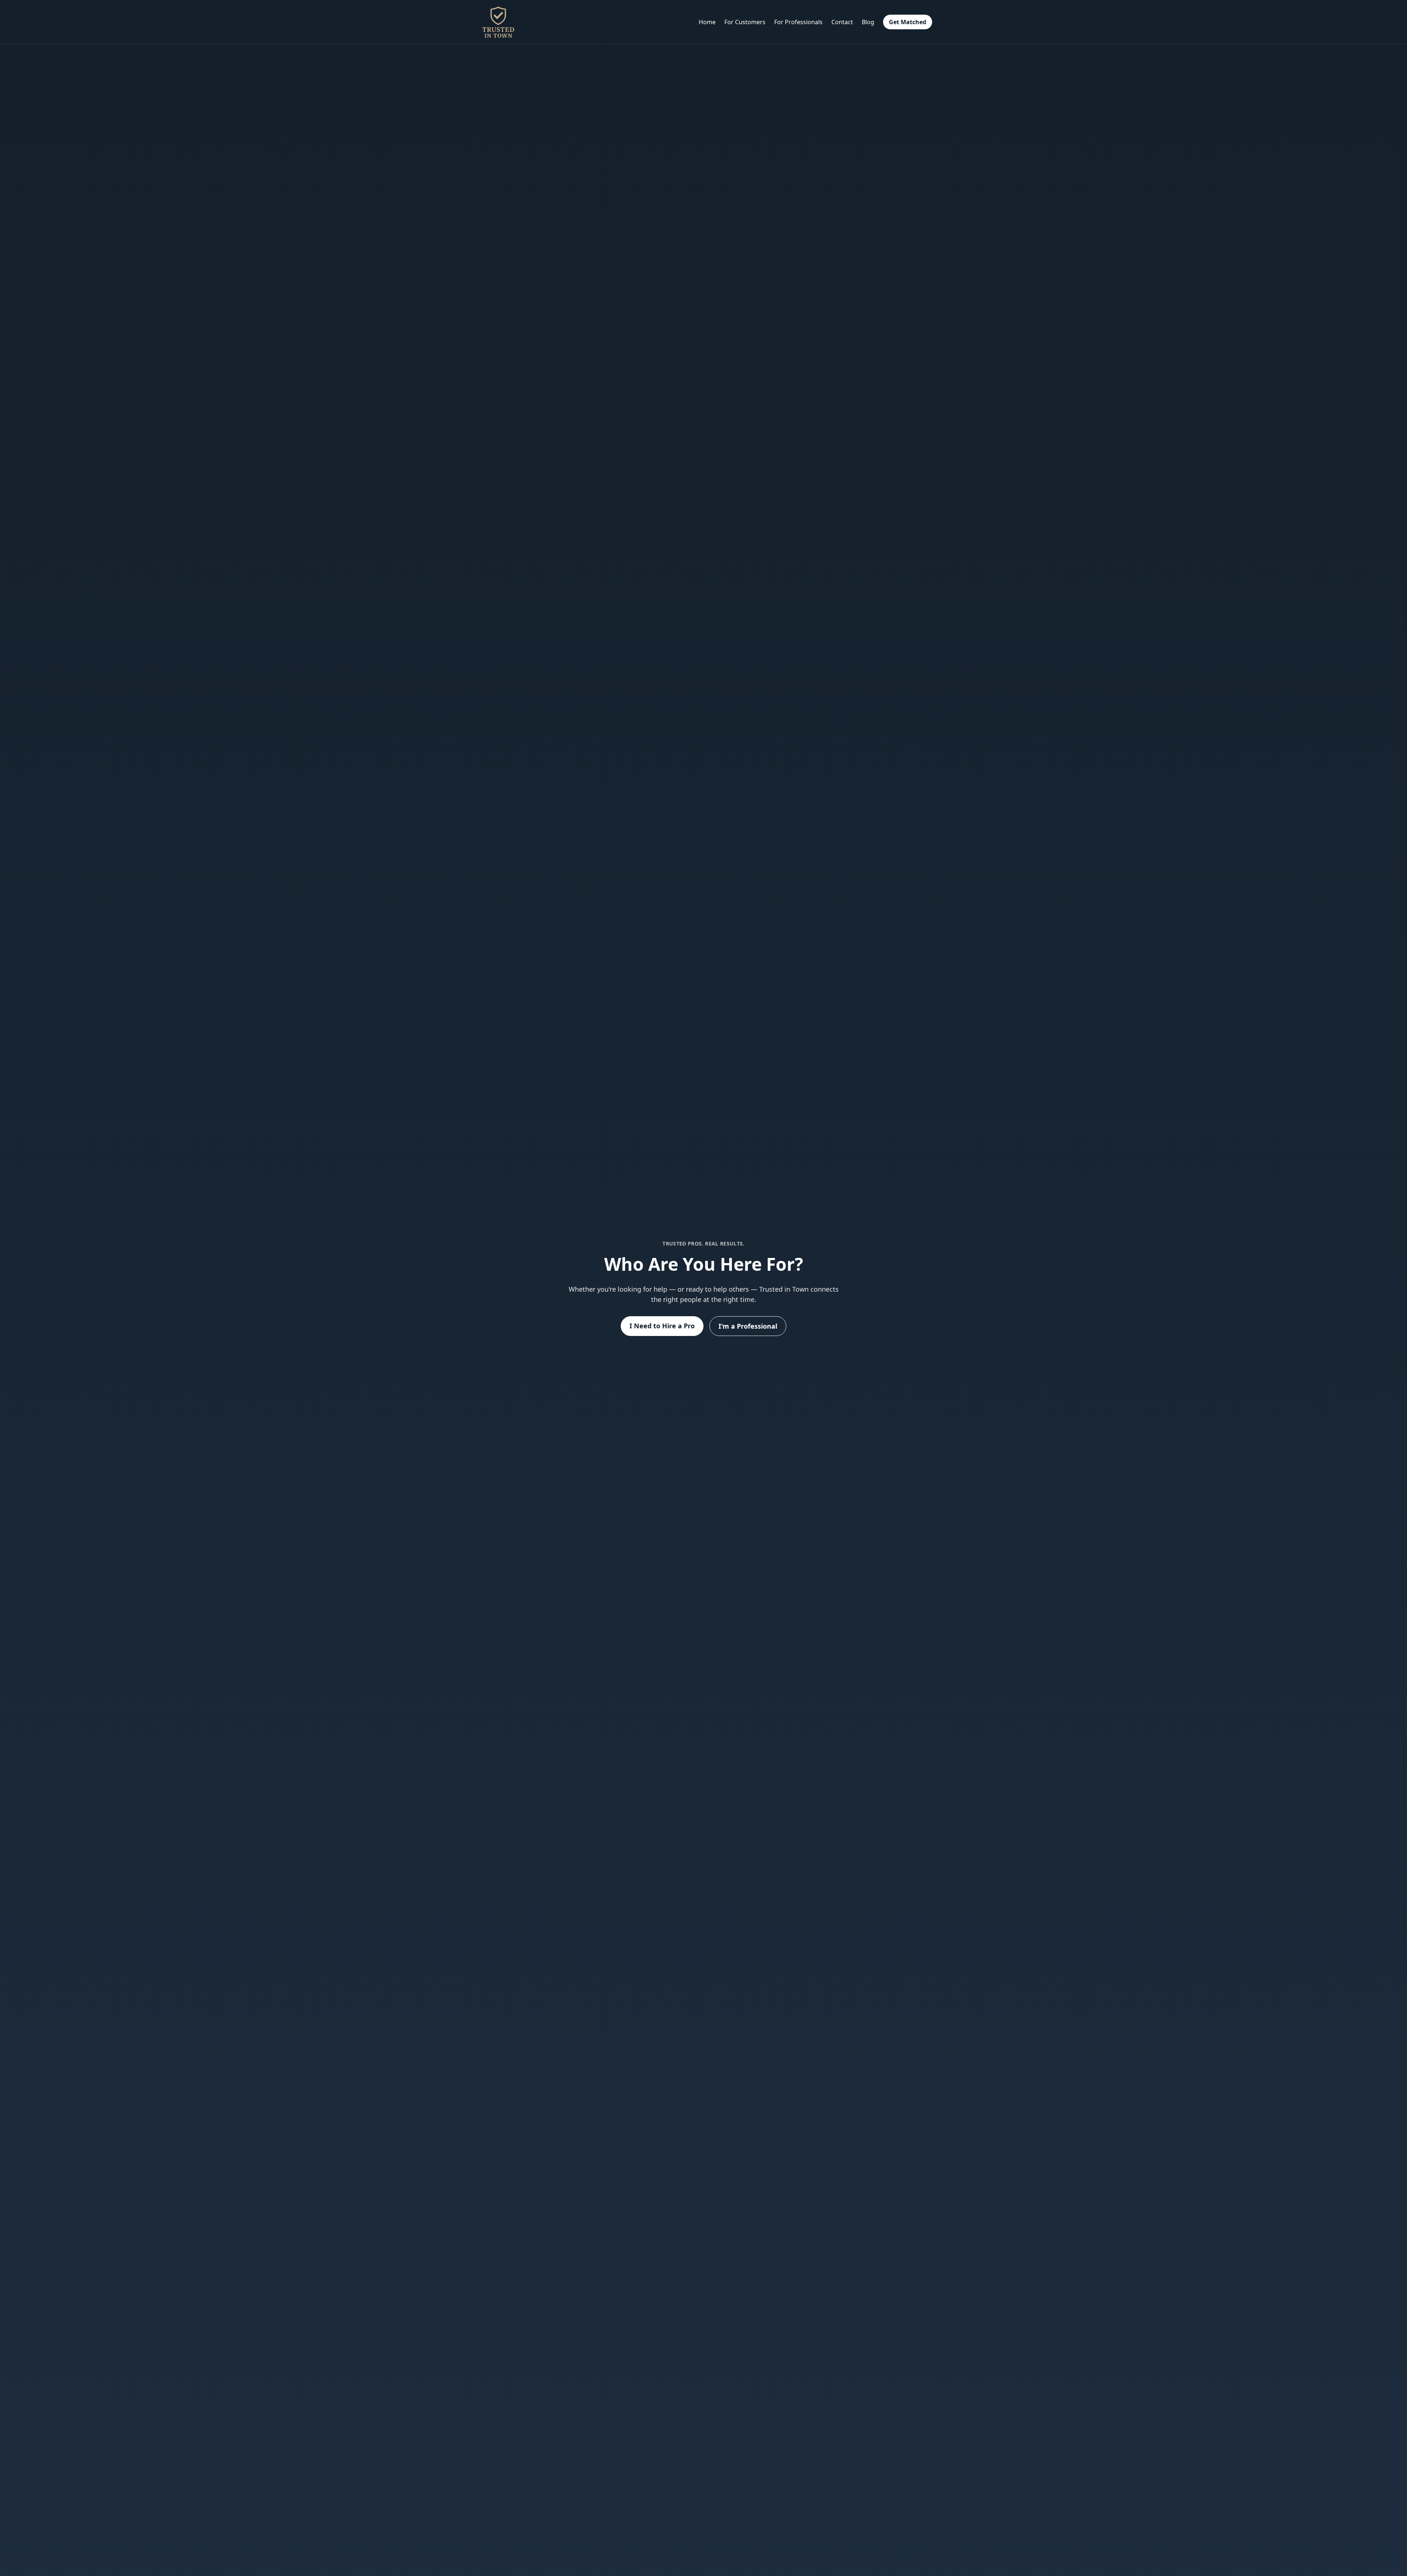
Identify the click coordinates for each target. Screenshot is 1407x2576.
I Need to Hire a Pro (662, 1326)
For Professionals (798, 22)
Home (707, 22)
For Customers (745, 22)
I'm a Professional (748, 1326)
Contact (842, 22)
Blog (868, 22)
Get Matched (908, 22)
